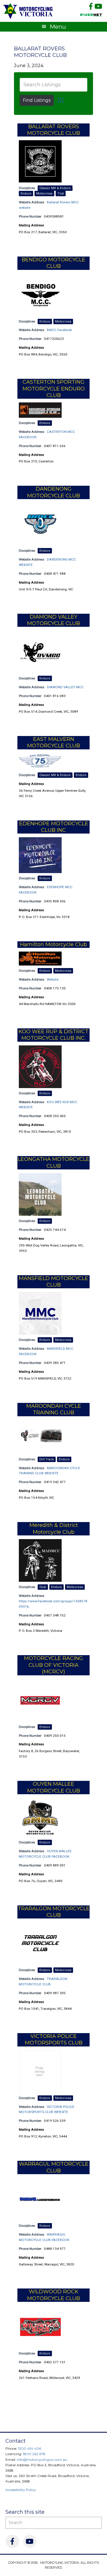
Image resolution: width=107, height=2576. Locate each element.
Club (43, 1587)
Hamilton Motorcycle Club (53, 944)
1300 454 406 (30, 2448)
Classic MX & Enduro (55, 188)
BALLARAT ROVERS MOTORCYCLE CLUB (40, 52)
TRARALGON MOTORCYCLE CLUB (54, 1912)
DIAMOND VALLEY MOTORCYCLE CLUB (53, 620)
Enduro (26, 194)
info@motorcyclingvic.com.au (42, 2460)
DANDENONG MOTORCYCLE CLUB (53, 492)
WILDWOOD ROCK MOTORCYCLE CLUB (53, 2295)
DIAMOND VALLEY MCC (65, 687)
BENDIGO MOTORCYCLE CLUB (53, 263)
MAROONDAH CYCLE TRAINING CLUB (54, 1409)
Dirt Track (47, 1459)
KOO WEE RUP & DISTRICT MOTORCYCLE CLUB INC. (53, 1035)
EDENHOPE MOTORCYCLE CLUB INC (54, 827)
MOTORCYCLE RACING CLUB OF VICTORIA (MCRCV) (53, 1665)
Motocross (44, 194)
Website (53, 979)
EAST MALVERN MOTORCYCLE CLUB (53, 742)
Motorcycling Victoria (28, 11)
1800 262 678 (34, 2454)
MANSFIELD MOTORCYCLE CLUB (53, 1282)
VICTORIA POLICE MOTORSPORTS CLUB (54, 2039)
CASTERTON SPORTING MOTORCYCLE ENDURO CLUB (54, 389)
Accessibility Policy (21, 2490)
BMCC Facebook (59, 330)
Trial (61, 194)
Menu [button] (58, 27)
